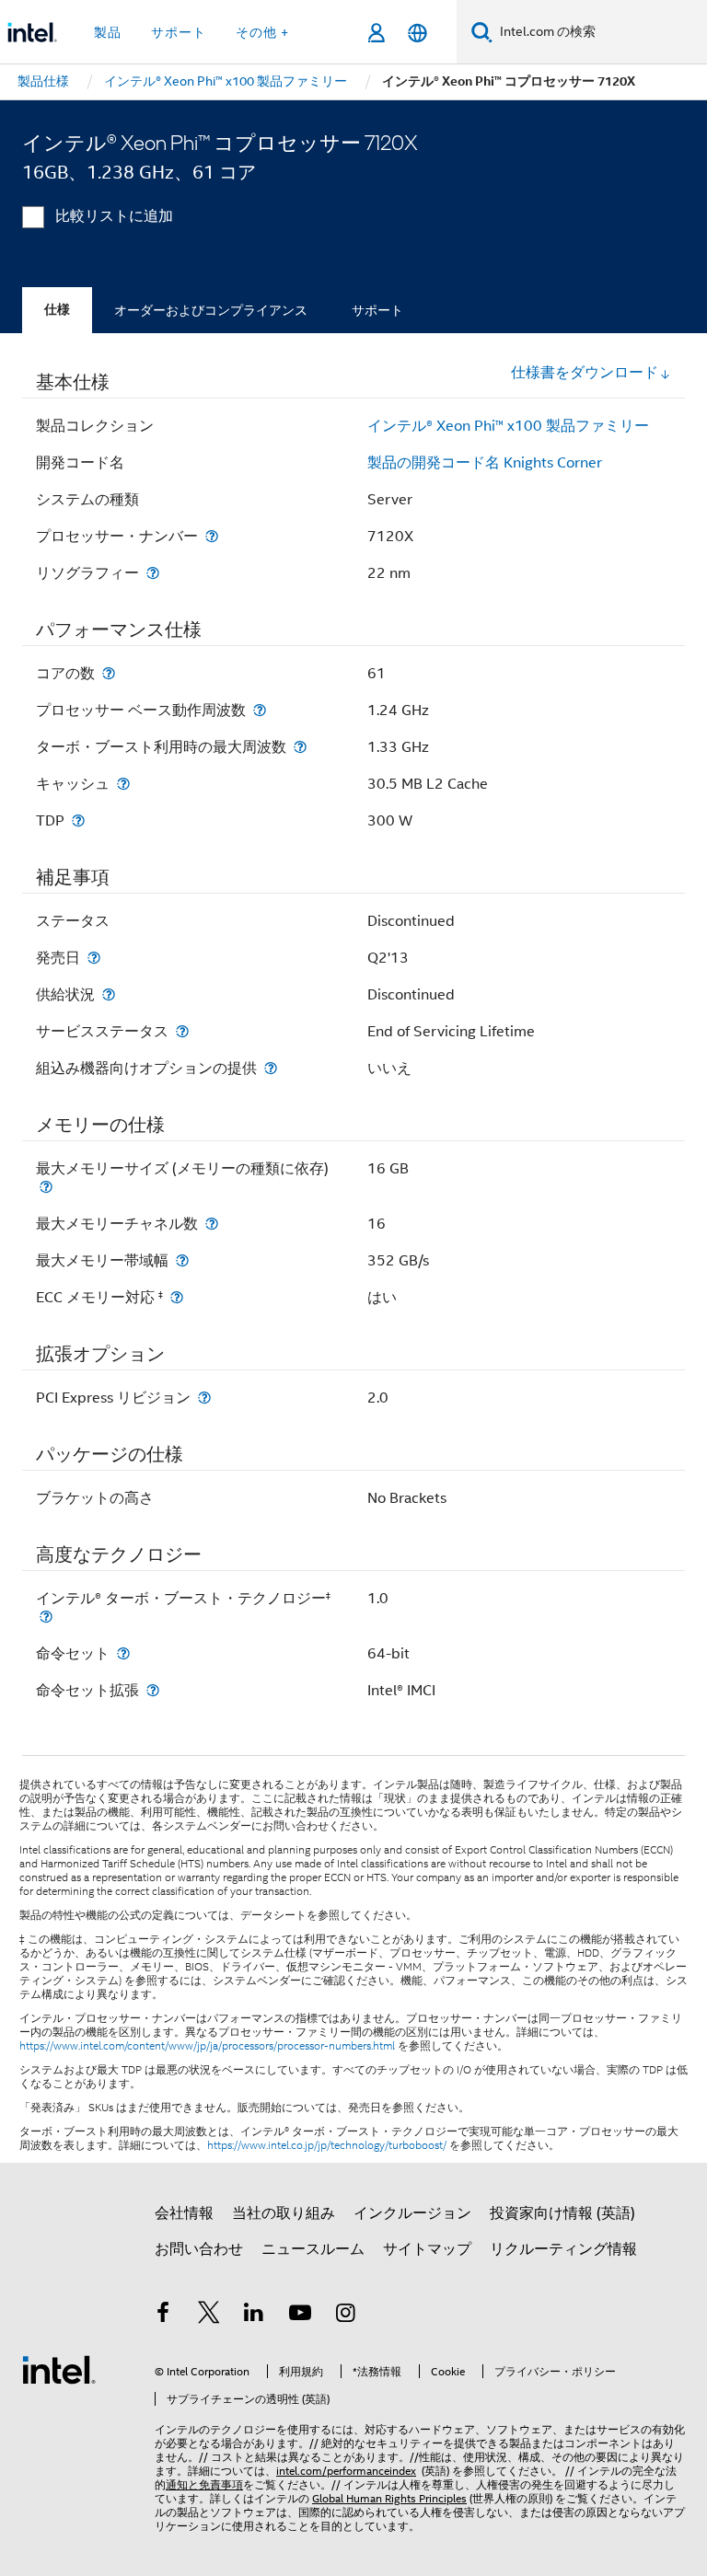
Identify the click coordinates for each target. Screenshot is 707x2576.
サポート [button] (179, 32)
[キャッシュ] (123, 784)
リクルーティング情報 (563, 2249)
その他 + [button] (262, 32)
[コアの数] (109, 673)
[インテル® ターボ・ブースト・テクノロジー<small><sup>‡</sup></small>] (46, 1617)
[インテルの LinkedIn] (254, 2316)
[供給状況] (109, 994)
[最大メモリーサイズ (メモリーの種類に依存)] (46, 1187)
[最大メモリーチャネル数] (212, 1224)
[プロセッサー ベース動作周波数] (260, 710)
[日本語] (417, 33)
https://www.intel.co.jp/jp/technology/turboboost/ (327, 2145)
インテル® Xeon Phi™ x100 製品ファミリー (508, 426)
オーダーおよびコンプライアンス (211, 310)
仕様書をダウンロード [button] (585, 373)
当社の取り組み (284, 2213)
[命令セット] (123, 1653)
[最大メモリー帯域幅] (182, 1260)
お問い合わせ (199, 2249)
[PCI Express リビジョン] (204, 1398)
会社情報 (184, 2213)
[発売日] (94, 958)
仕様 (57, 310)
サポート (377, 310)
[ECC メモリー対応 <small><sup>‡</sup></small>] (177, 1297)
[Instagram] (345, 2316)
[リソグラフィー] (153, 573)
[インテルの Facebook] (163, 2316)
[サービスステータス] (182, 1031)
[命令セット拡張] (153, 1690)
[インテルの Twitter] (209, 2316)
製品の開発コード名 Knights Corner (485, 463)
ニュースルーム (313, 2249)
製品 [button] (108, 32)
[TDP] (78, 820)
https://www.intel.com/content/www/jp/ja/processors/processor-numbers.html (207, 2046)
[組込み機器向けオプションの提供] (271, 1068)
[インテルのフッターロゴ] (59, 2369)
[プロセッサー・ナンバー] (212, 536)
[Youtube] (300, 2316)
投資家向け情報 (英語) (562, 2213)
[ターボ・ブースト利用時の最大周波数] (300, 747)
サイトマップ (427, 2249)
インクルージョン (412, 2213)
